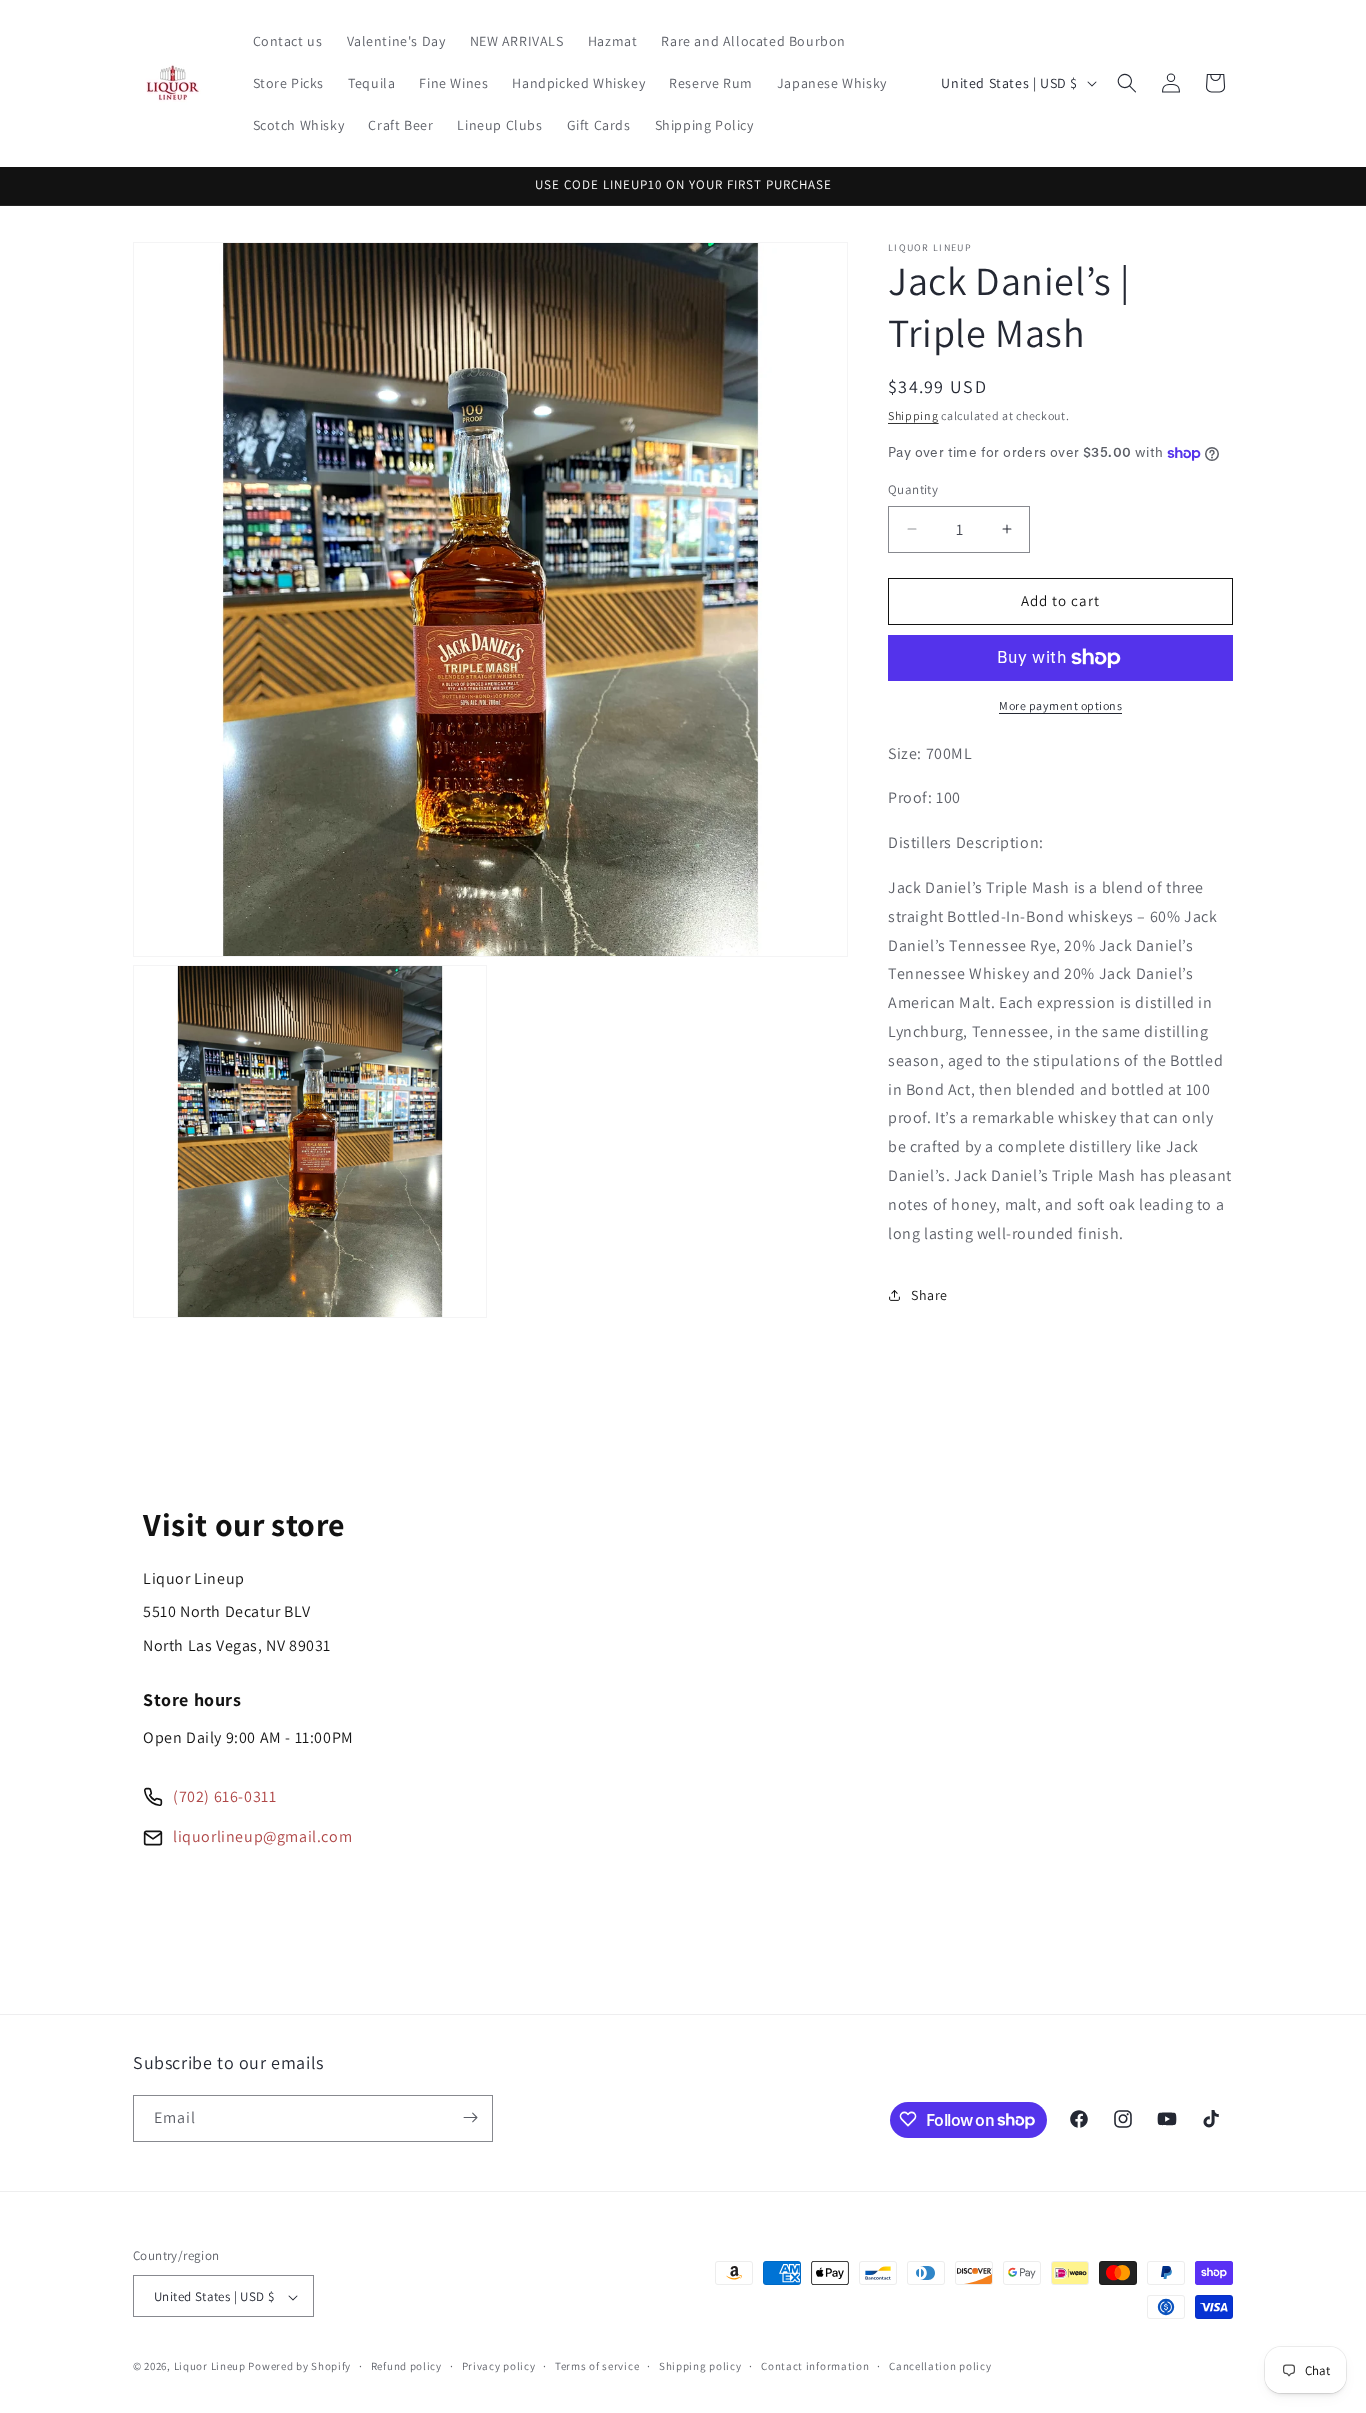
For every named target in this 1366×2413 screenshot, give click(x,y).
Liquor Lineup (210, 2367)
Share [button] (929, 1295)
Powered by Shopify (299, 2367)
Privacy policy (499, 2367)
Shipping (913, 415)
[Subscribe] (470, 2117)
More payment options (1060, 705)
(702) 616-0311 (224, 1796)
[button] (1127, 83)
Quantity (913, 489)
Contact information (815, 2367)
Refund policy (406, 2367)
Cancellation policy (940, 2367)
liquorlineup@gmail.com (262, 1836)
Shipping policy (700, 2367)
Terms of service (597, 2367)
